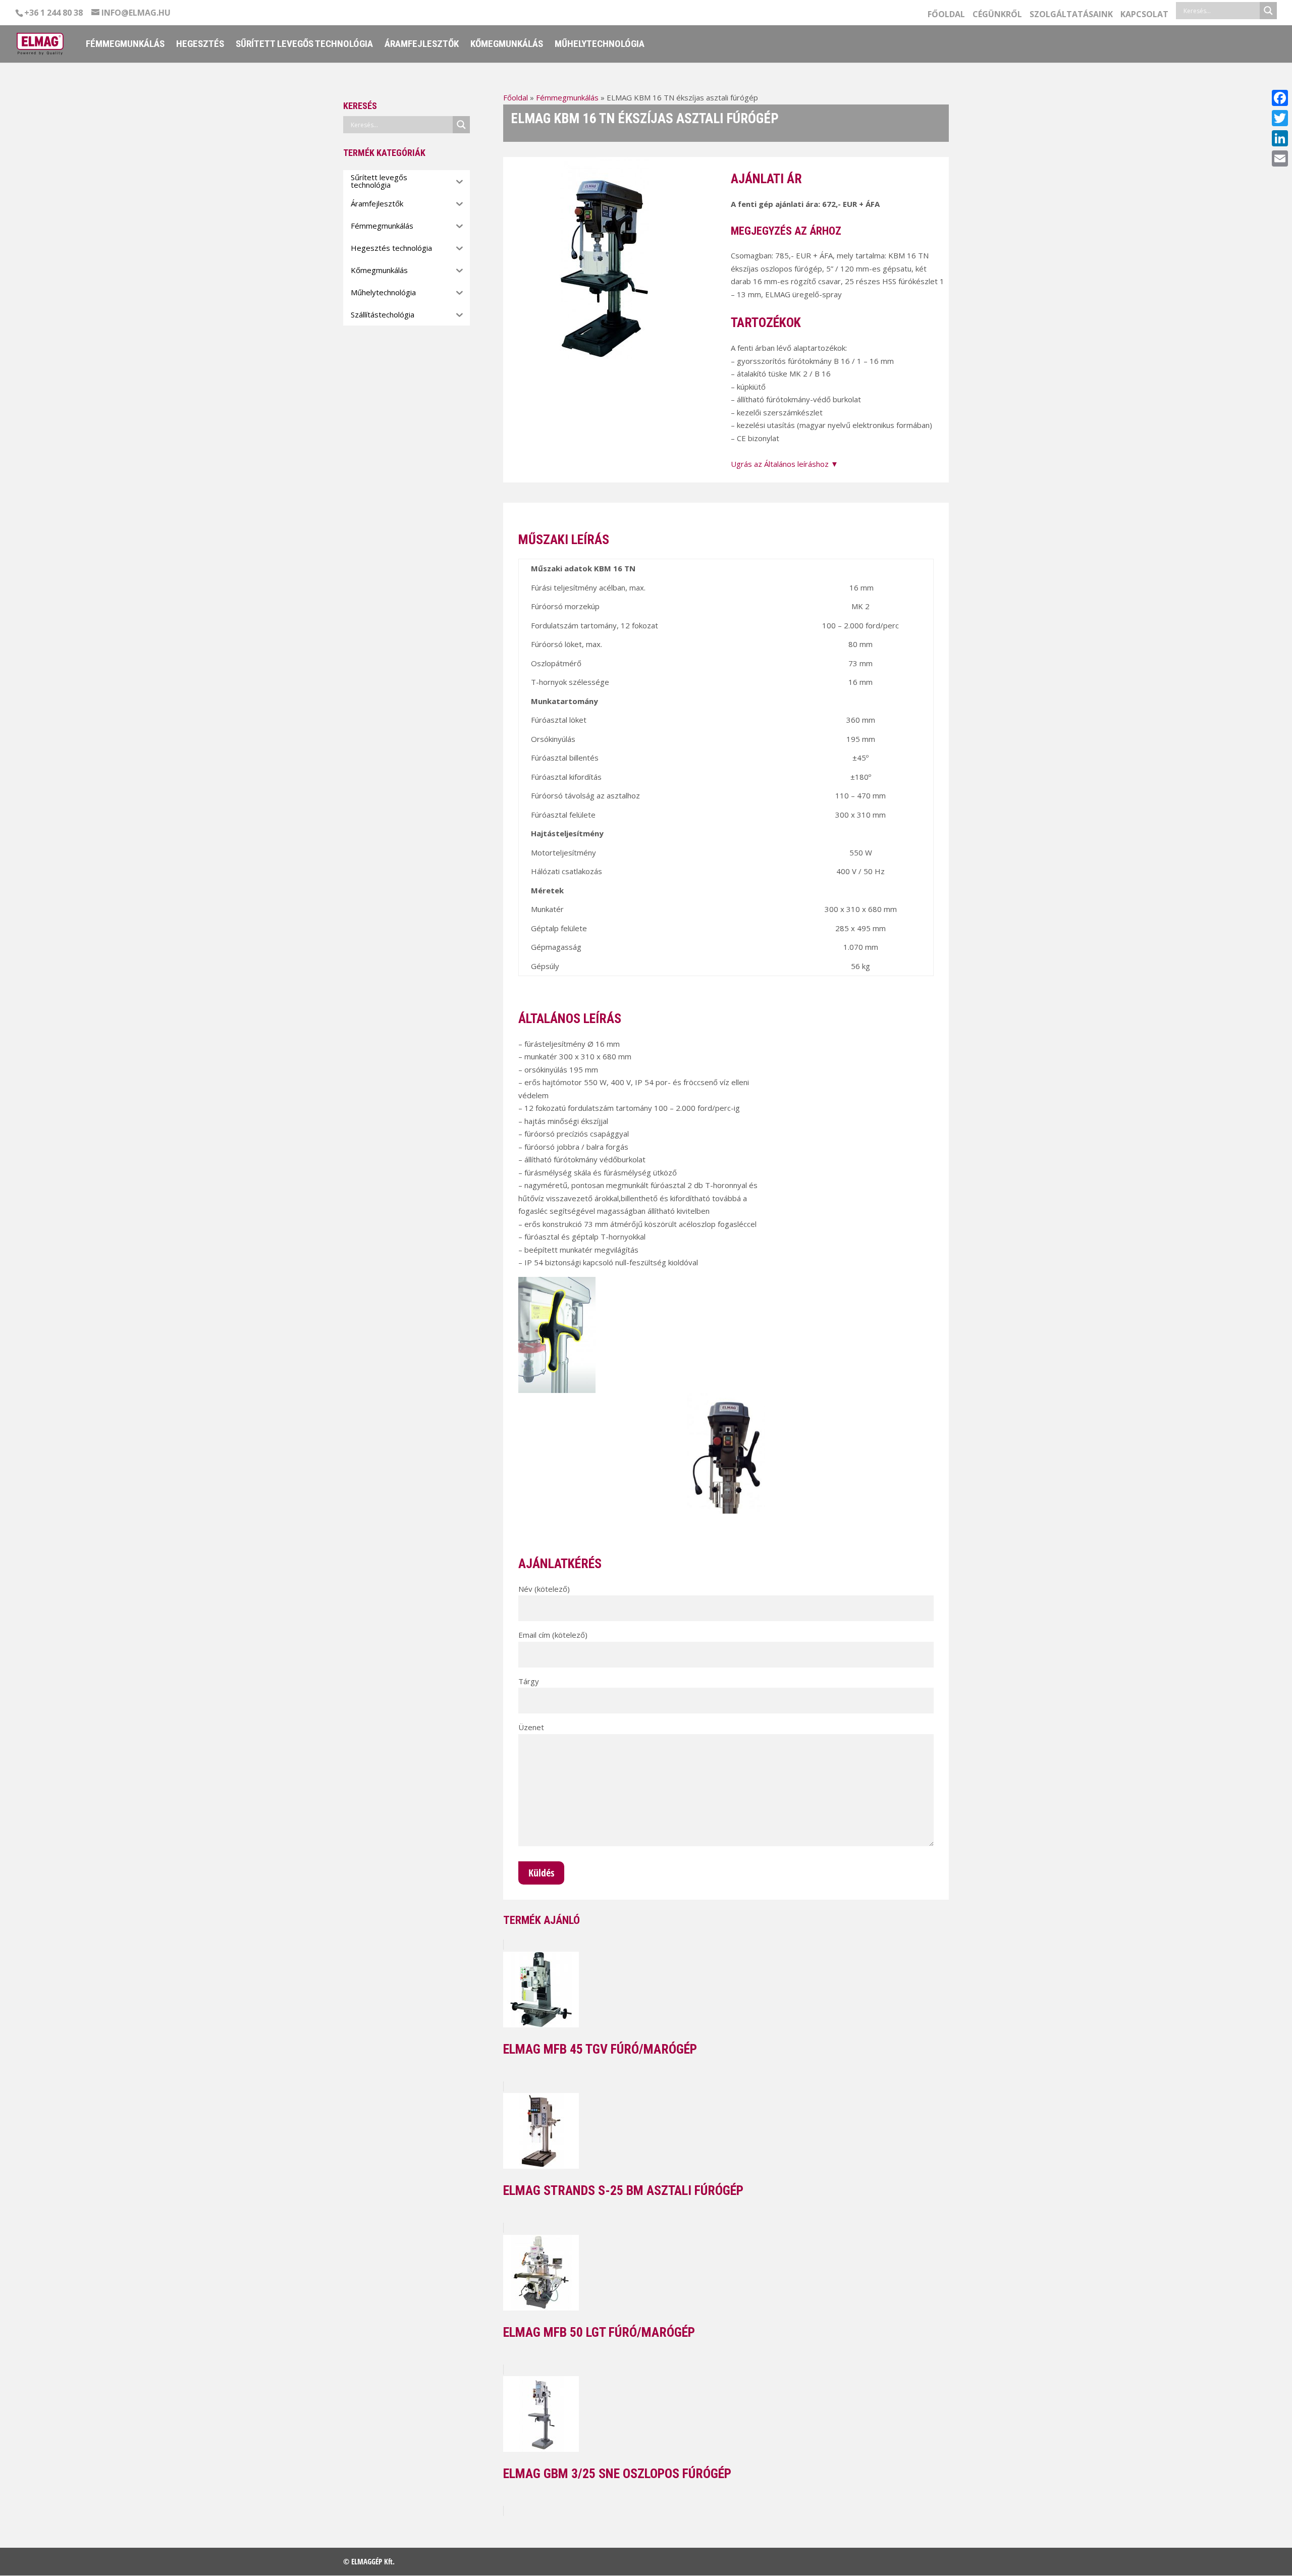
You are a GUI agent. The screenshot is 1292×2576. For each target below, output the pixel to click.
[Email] (1280, 158)
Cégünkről (997, 15)
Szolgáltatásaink (1071, 15)
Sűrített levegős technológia (304, 45)
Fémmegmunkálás (125, 45)
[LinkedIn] (1280, 138)
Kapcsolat (1144, 15)
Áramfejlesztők (422, 45)
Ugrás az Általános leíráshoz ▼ (785, 464)
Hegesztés (200, 45)
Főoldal (946, 15)
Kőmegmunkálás (507, 45)
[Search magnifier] (1268, 11)
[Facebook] (1280, 98)
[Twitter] (1280, 118)
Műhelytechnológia (600, 45)
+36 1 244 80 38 (53, 13)
